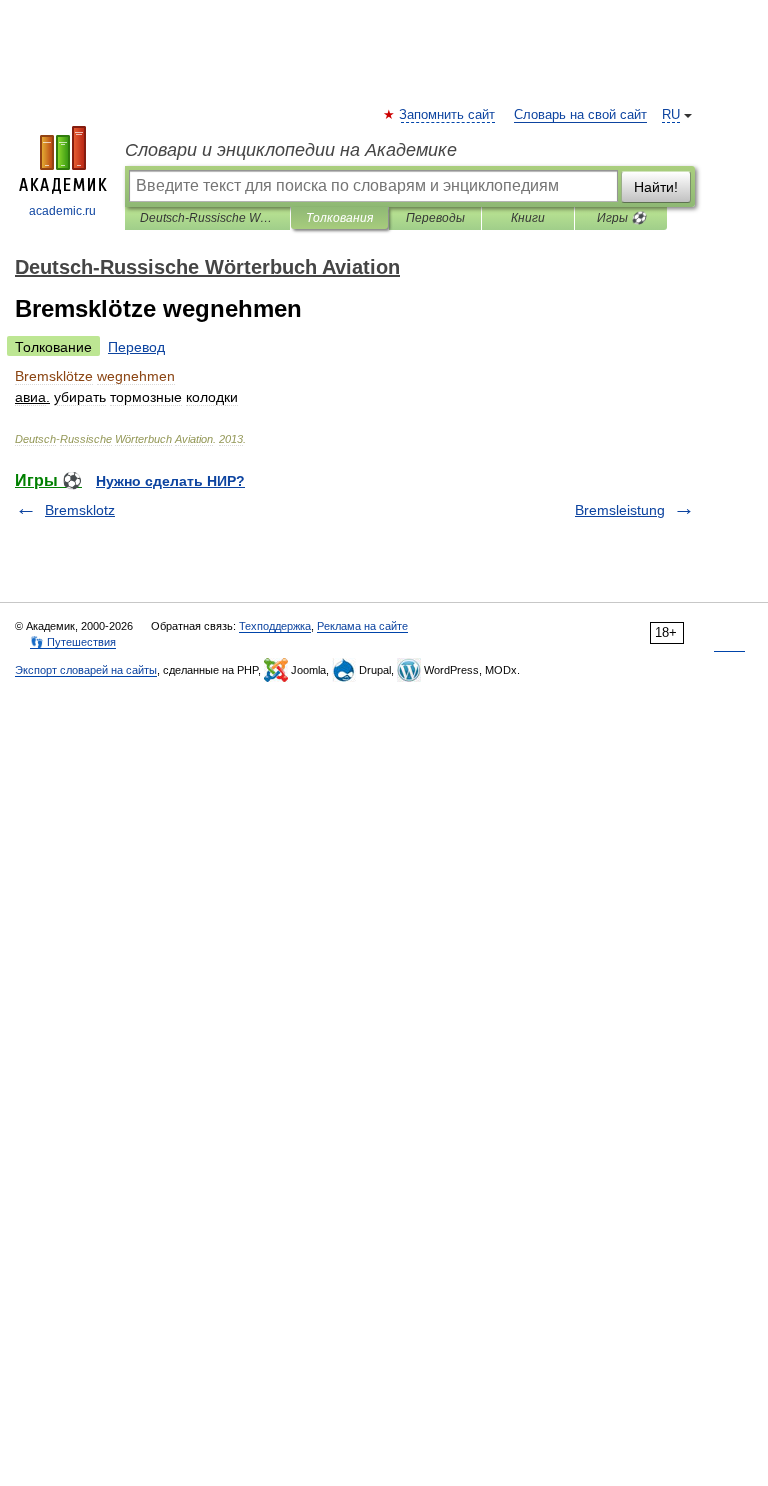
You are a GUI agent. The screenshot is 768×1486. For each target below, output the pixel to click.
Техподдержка (275, 626)
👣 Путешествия (73, 642)
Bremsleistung (620, 510)
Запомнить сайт (448, 115)
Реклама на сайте (362, 626)
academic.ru (62, 211)
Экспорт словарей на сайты (86, 670)
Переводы (435, 218)
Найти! (656, 187)
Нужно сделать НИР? (170, 481)
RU (671, 115)
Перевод (136, 347)
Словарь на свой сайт (580, 115)
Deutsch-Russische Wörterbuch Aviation (207, 218)
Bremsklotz (80, 510)
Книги (528, 218)
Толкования (339, 218)
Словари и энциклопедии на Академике (291, 150)
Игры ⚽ (621, 218)
